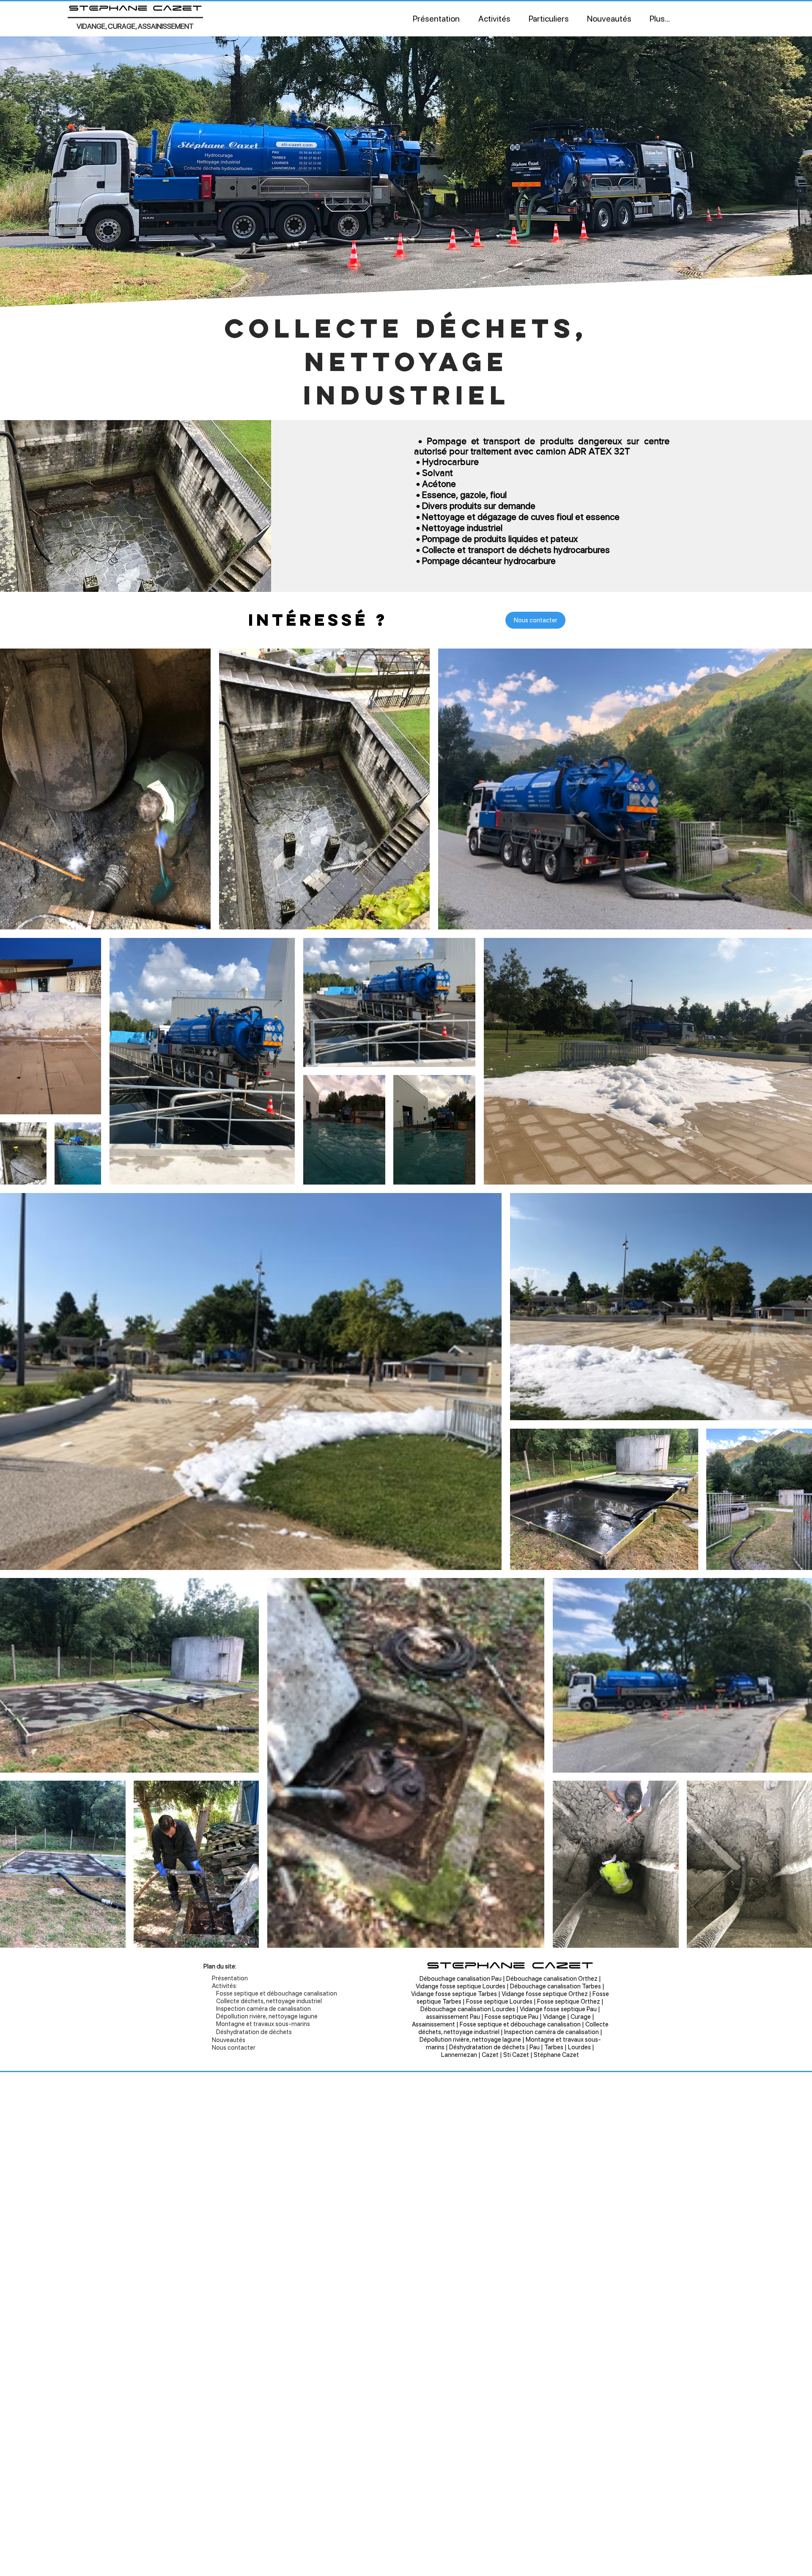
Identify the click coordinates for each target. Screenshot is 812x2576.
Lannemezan (459, 2055)
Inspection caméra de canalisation (551, 2032)
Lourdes (579, 2047)
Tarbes (554, 2047)
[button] (494, 19)
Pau (535, 2047)
